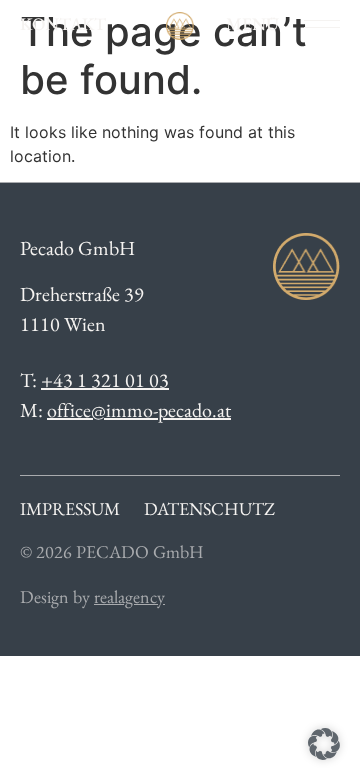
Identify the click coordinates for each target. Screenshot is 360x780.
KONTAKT (63, 23)
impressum (70, 508)
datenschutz (209, 508)
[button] (324, 744)
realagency (129, 596)
